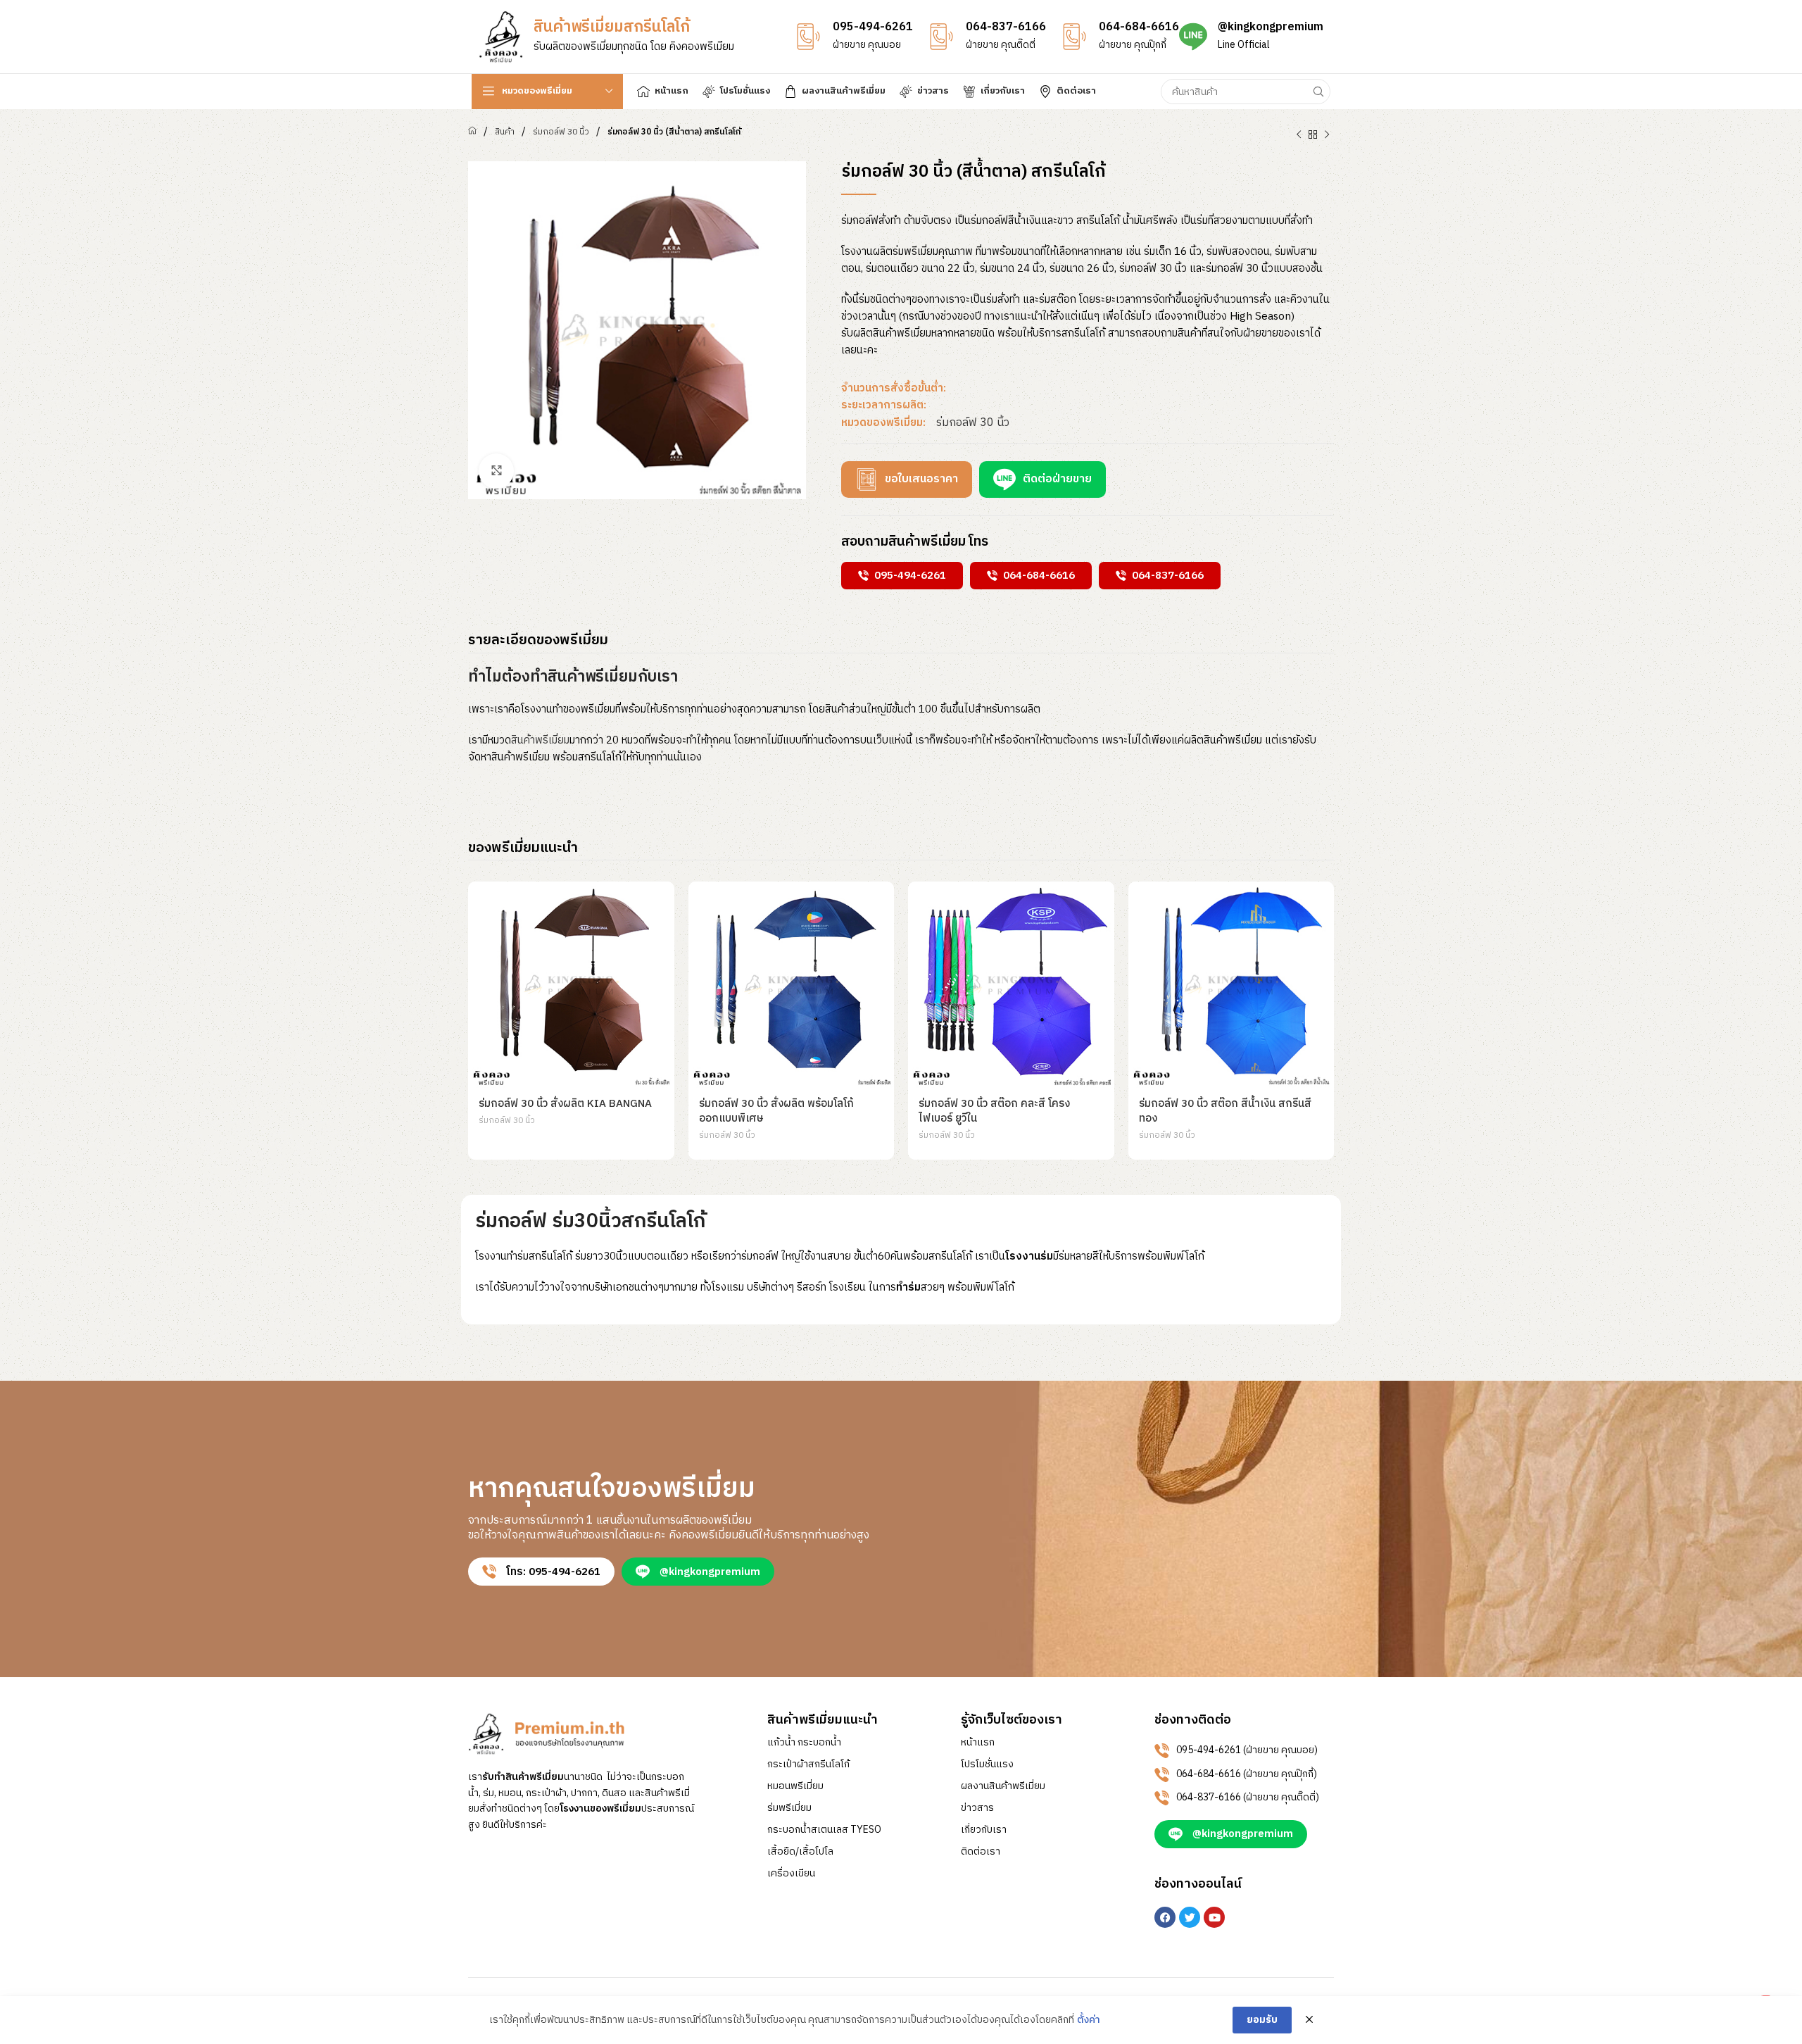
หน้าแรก (978, 1743)
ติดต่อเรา (981, 1852)
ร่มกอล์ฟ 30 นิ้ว (561, 132)
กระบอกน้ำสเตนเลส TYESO (824, 1830)
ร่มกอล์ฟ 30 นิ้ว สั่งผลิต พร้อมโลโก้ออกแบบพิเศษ (776, 1111)
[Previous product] (1299, 135)
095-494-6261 (873, 27)
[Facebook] (1165, 1917)
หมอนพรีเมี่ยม (795, 1786)
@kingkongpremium (1271, 27)
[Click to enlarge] (496, 471)
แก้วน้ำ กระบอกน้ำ (804, 1743)
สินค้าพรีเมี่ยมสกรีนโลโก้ (612, 27)
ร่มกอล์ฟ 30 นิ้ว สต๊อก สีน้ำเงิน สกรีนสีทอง (1225, 1111)
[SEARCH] (1318, 92)
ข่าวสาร (977, 1808)
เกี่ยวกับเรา (984, 1830)
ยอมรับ (1262, 2020)
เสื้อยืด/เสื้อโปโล (800, 1852)
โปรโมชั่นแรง (987, 1764)
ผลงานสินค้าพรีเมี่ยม (1003, 1786)
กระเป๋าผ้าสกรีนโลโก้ (808, 1764)
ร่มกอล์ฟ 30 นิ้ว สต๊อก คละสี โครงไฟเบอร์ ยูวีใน (994, 1111)
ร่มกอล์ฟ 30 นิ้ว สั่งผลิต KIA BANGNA (565, 1104)
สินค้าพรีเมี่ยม (540, 740)
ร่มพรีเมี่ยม (789, 1808)
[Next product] (1327, 135)
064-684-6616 (1139, 27)
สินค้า (505, 132)
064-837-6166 (1006, 27)
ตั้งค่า (1089, 2020)
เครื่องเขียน (791, 1874)
